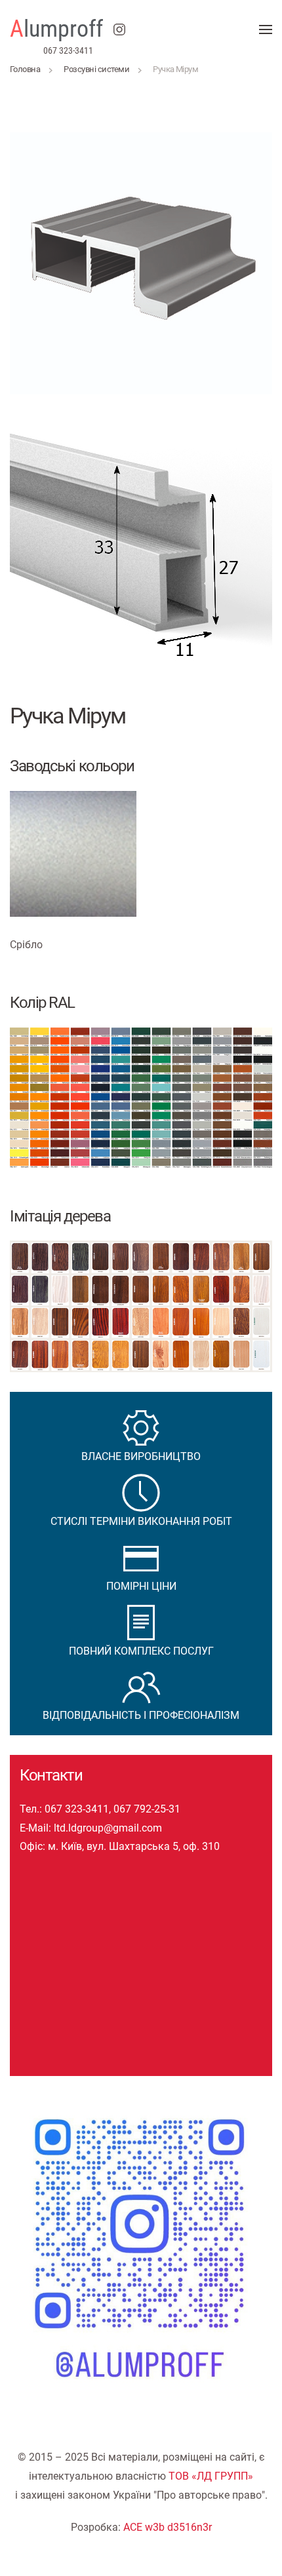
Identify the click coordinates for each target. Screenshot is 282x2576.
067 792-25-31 (147, 1809)
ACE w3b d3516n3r (168, 2527)
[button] (266, 29)
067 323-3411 (68, 50)
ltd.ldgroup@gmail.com (108, 1828)
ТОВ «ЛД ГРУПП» (211, 2476)
